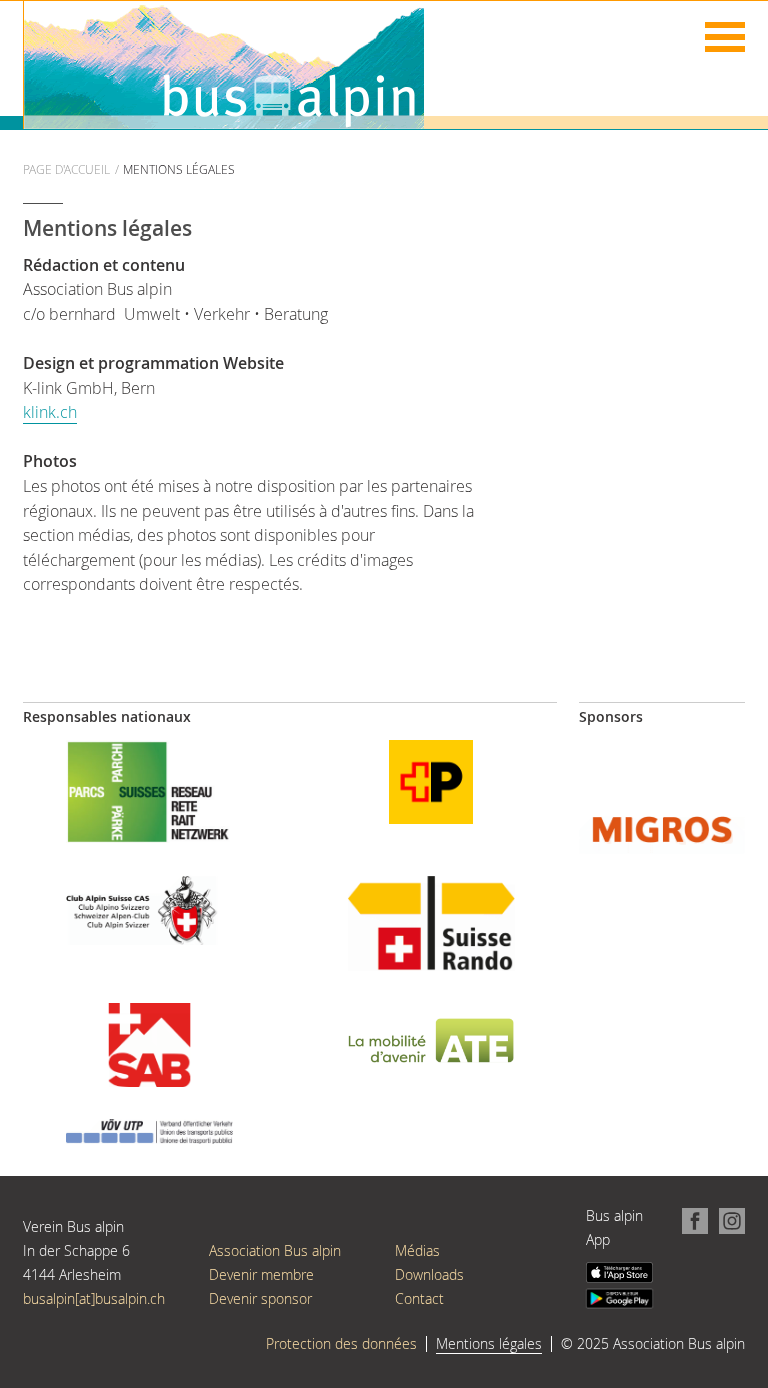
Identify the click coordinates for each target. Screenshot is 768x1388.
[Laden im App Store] (619, 1272)
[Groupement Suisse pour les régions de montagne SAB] (149, 1043)
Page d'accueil (66, 169)
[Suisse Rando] (430, 921)
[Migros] (662, 827)
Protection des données (341, 1343)
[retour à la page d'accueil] (224, 63)
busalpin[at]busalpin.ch (94, 1298)
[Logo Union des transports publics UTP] (149, 1130)
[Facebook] (691, 1219)
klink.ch (50, 412)
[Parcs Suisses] (149, 789)
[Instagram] (726, 1219)
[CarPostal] (430, 780)
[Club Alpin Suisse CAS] (149, 908)
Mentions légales (489, 1343)
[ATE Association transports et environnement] (430, 1039)
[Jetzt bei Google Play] (619, 1296)
